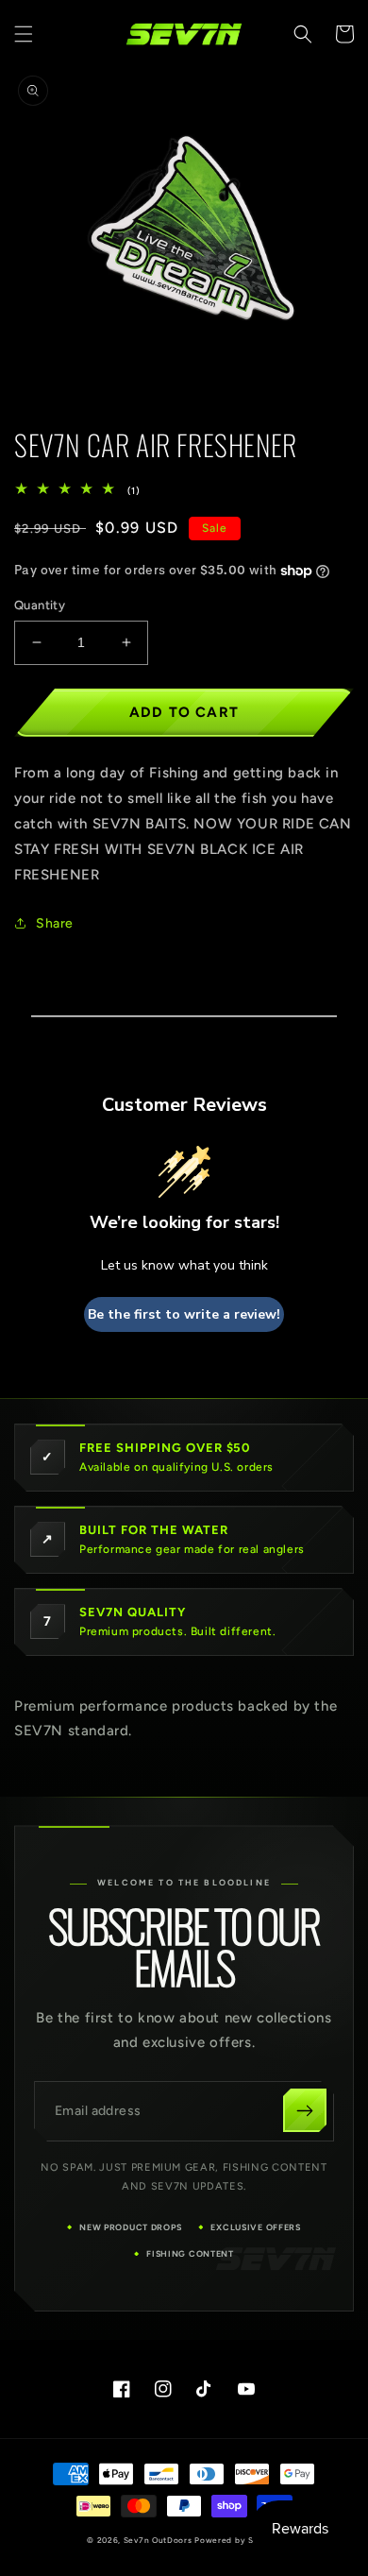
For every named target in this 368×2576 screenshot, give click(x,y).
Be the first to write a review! (184, 1314)
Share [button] (55, 923)
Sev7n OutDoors (158, 2540)
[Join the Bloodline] (305, 2110)
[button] (24, 34)
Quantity (40, 605)
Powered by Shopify (238, 2540)
